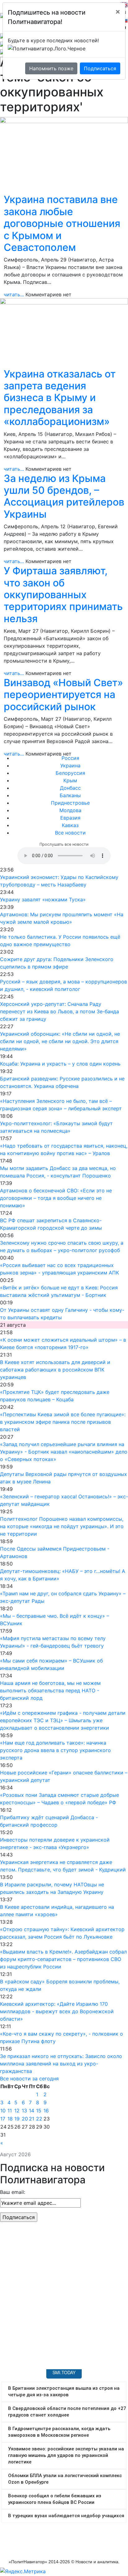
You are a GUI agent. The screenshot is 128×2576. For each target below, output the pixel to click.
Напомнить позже (51, 68)
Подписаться (100, 68)
